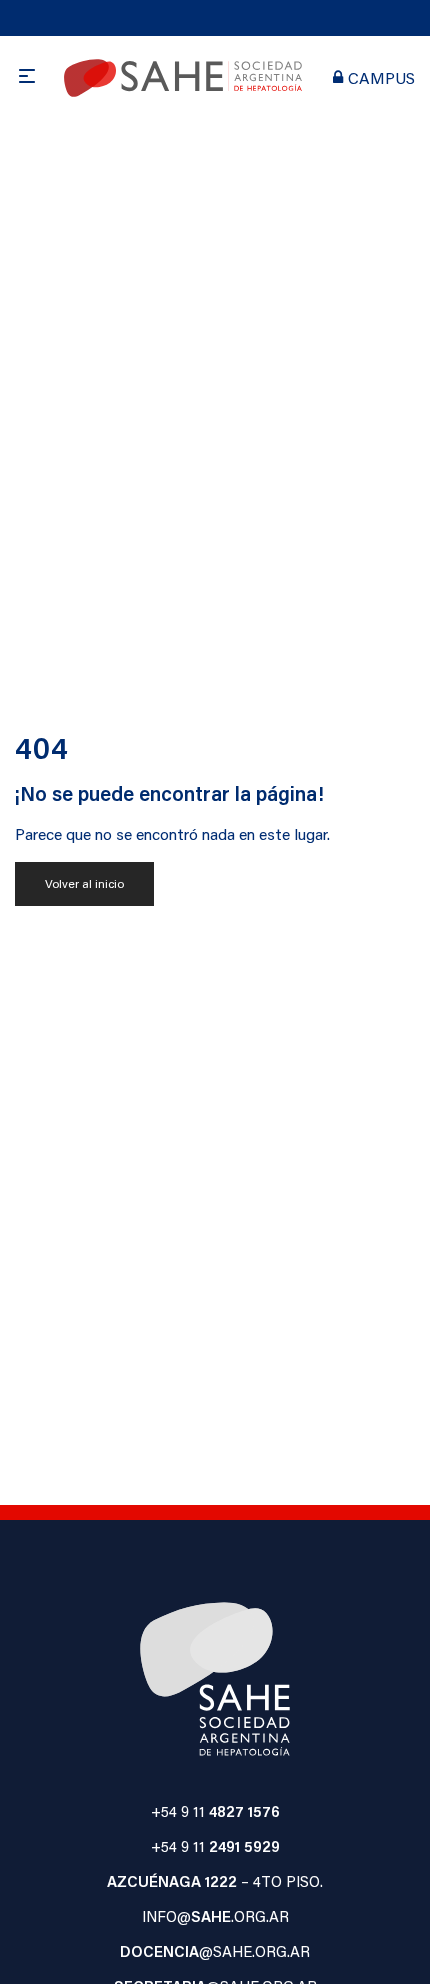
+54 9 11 (215, 1811)
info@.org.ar (215, 1916)
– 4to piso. (215, 1881)
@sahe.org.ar (215, 1951)
